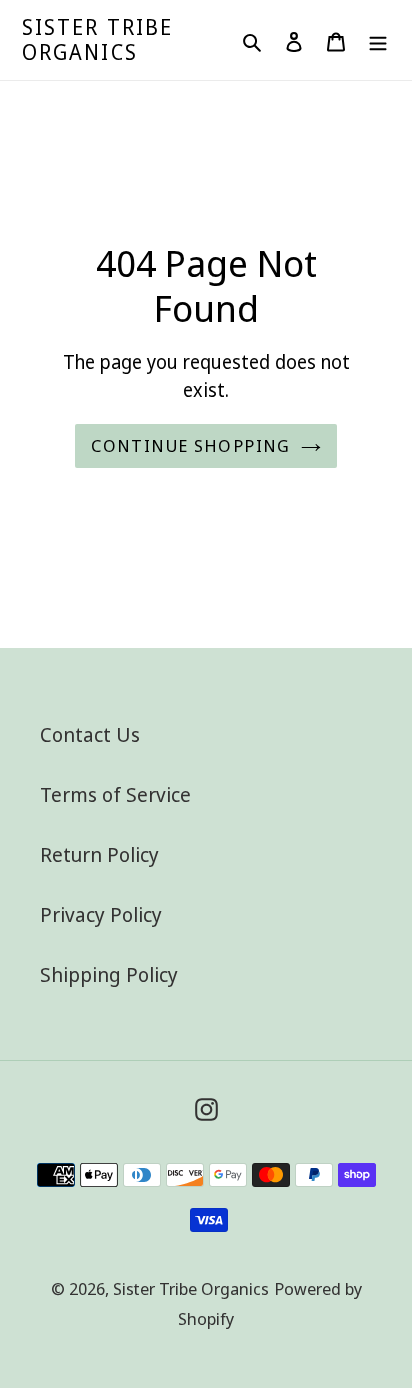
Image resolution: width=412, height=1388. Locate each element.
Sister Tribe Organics (97, 40)
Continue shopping (190, 445)
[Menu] (378, 40)
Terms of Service (115, 794)
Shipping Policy (109, 974)
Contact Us (90, 734)
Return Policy (99, 854)
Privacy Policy (101, 914)
